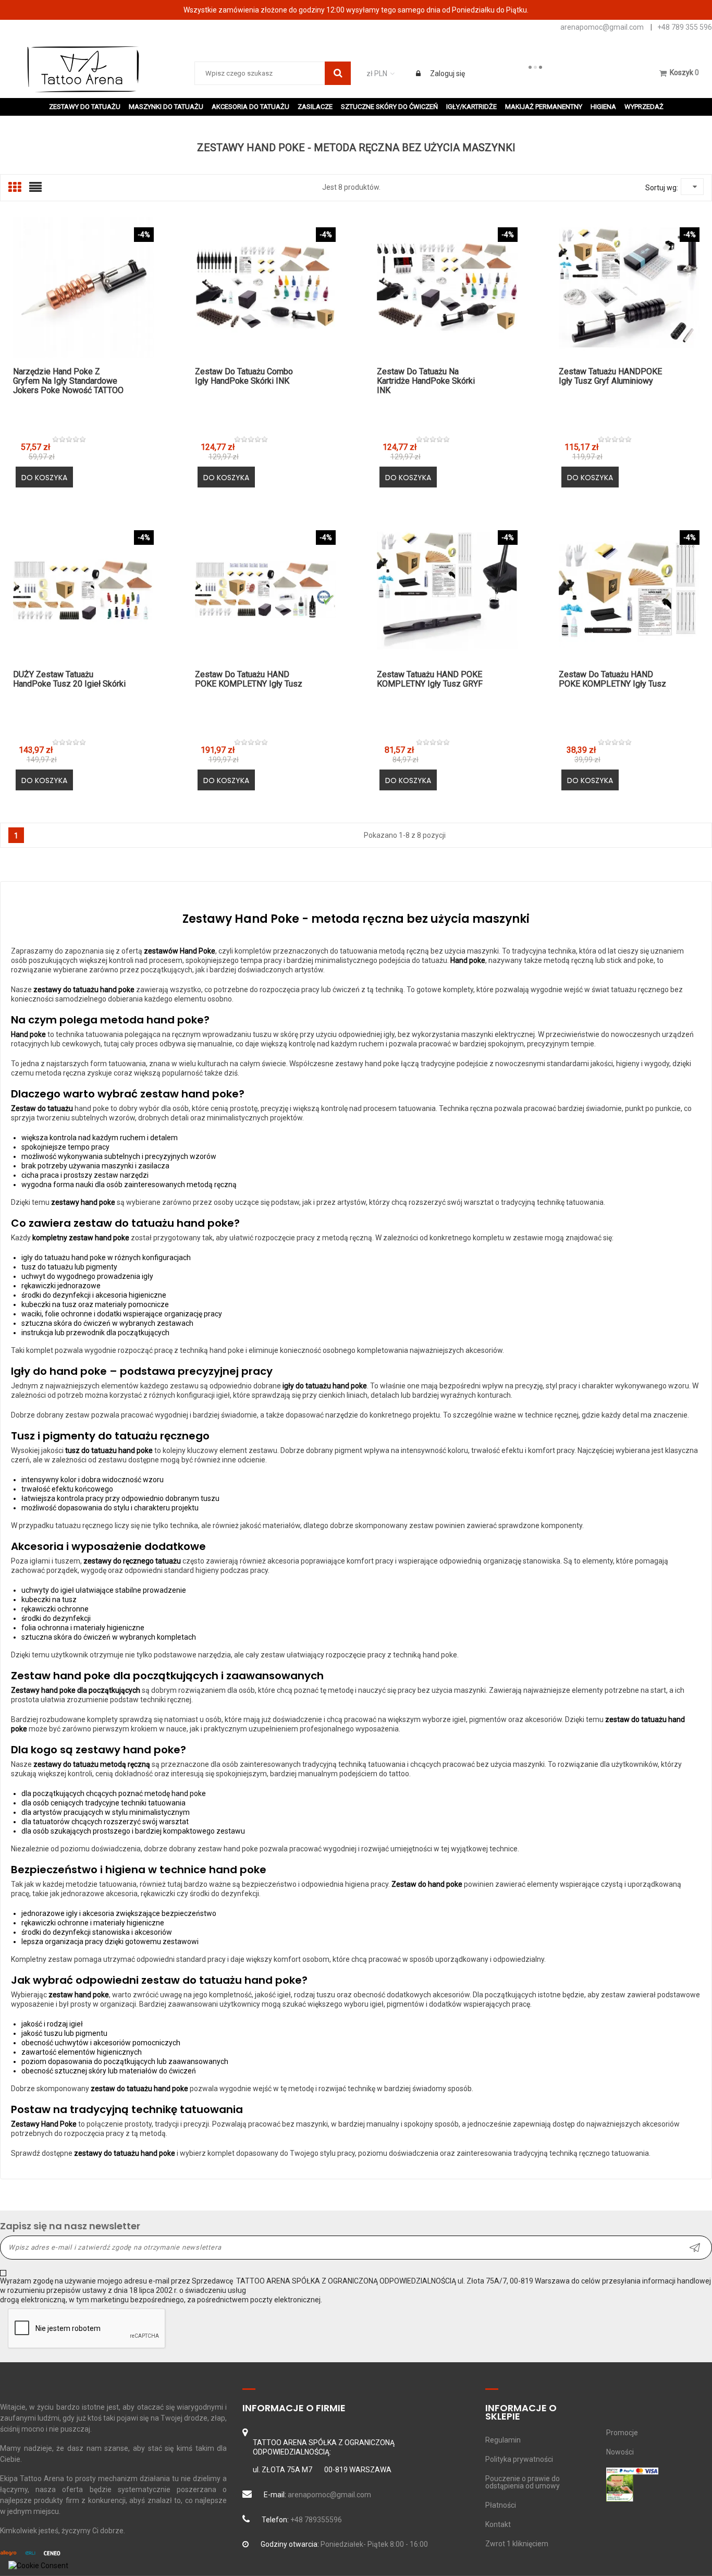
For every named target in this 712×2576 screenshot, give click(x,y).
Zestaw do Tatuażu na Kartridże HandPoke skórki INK (426, 381)
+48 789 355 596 (685, 27)
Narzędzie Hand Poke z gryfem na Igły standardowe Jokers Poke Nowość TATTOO (68, 381)
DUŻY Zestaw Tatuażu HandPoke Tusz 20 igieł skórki (69, 679)
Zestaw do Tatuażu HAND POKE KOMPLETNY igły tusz (249, 679)
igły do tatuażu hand (55, 1258)
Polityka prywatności (519, 2459)
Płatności (501, 2505)
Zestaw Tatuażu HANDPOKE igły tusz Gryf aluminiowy (610, 376)
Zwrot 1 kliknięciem (517, 2544)
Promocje (622, 2433)
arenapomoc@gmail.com (602, 27)
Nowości (620, 2452)
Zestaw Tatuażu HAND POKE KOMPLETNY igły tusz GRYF (430, 679)
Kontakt (498, 2524)
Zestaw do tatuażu (42, 1108)
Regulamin (503, 2440)
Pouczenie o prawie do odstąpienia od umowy (523, 2482)
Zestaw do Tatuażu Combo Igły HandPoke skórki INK (244, 376)
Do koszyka (44, 478)
